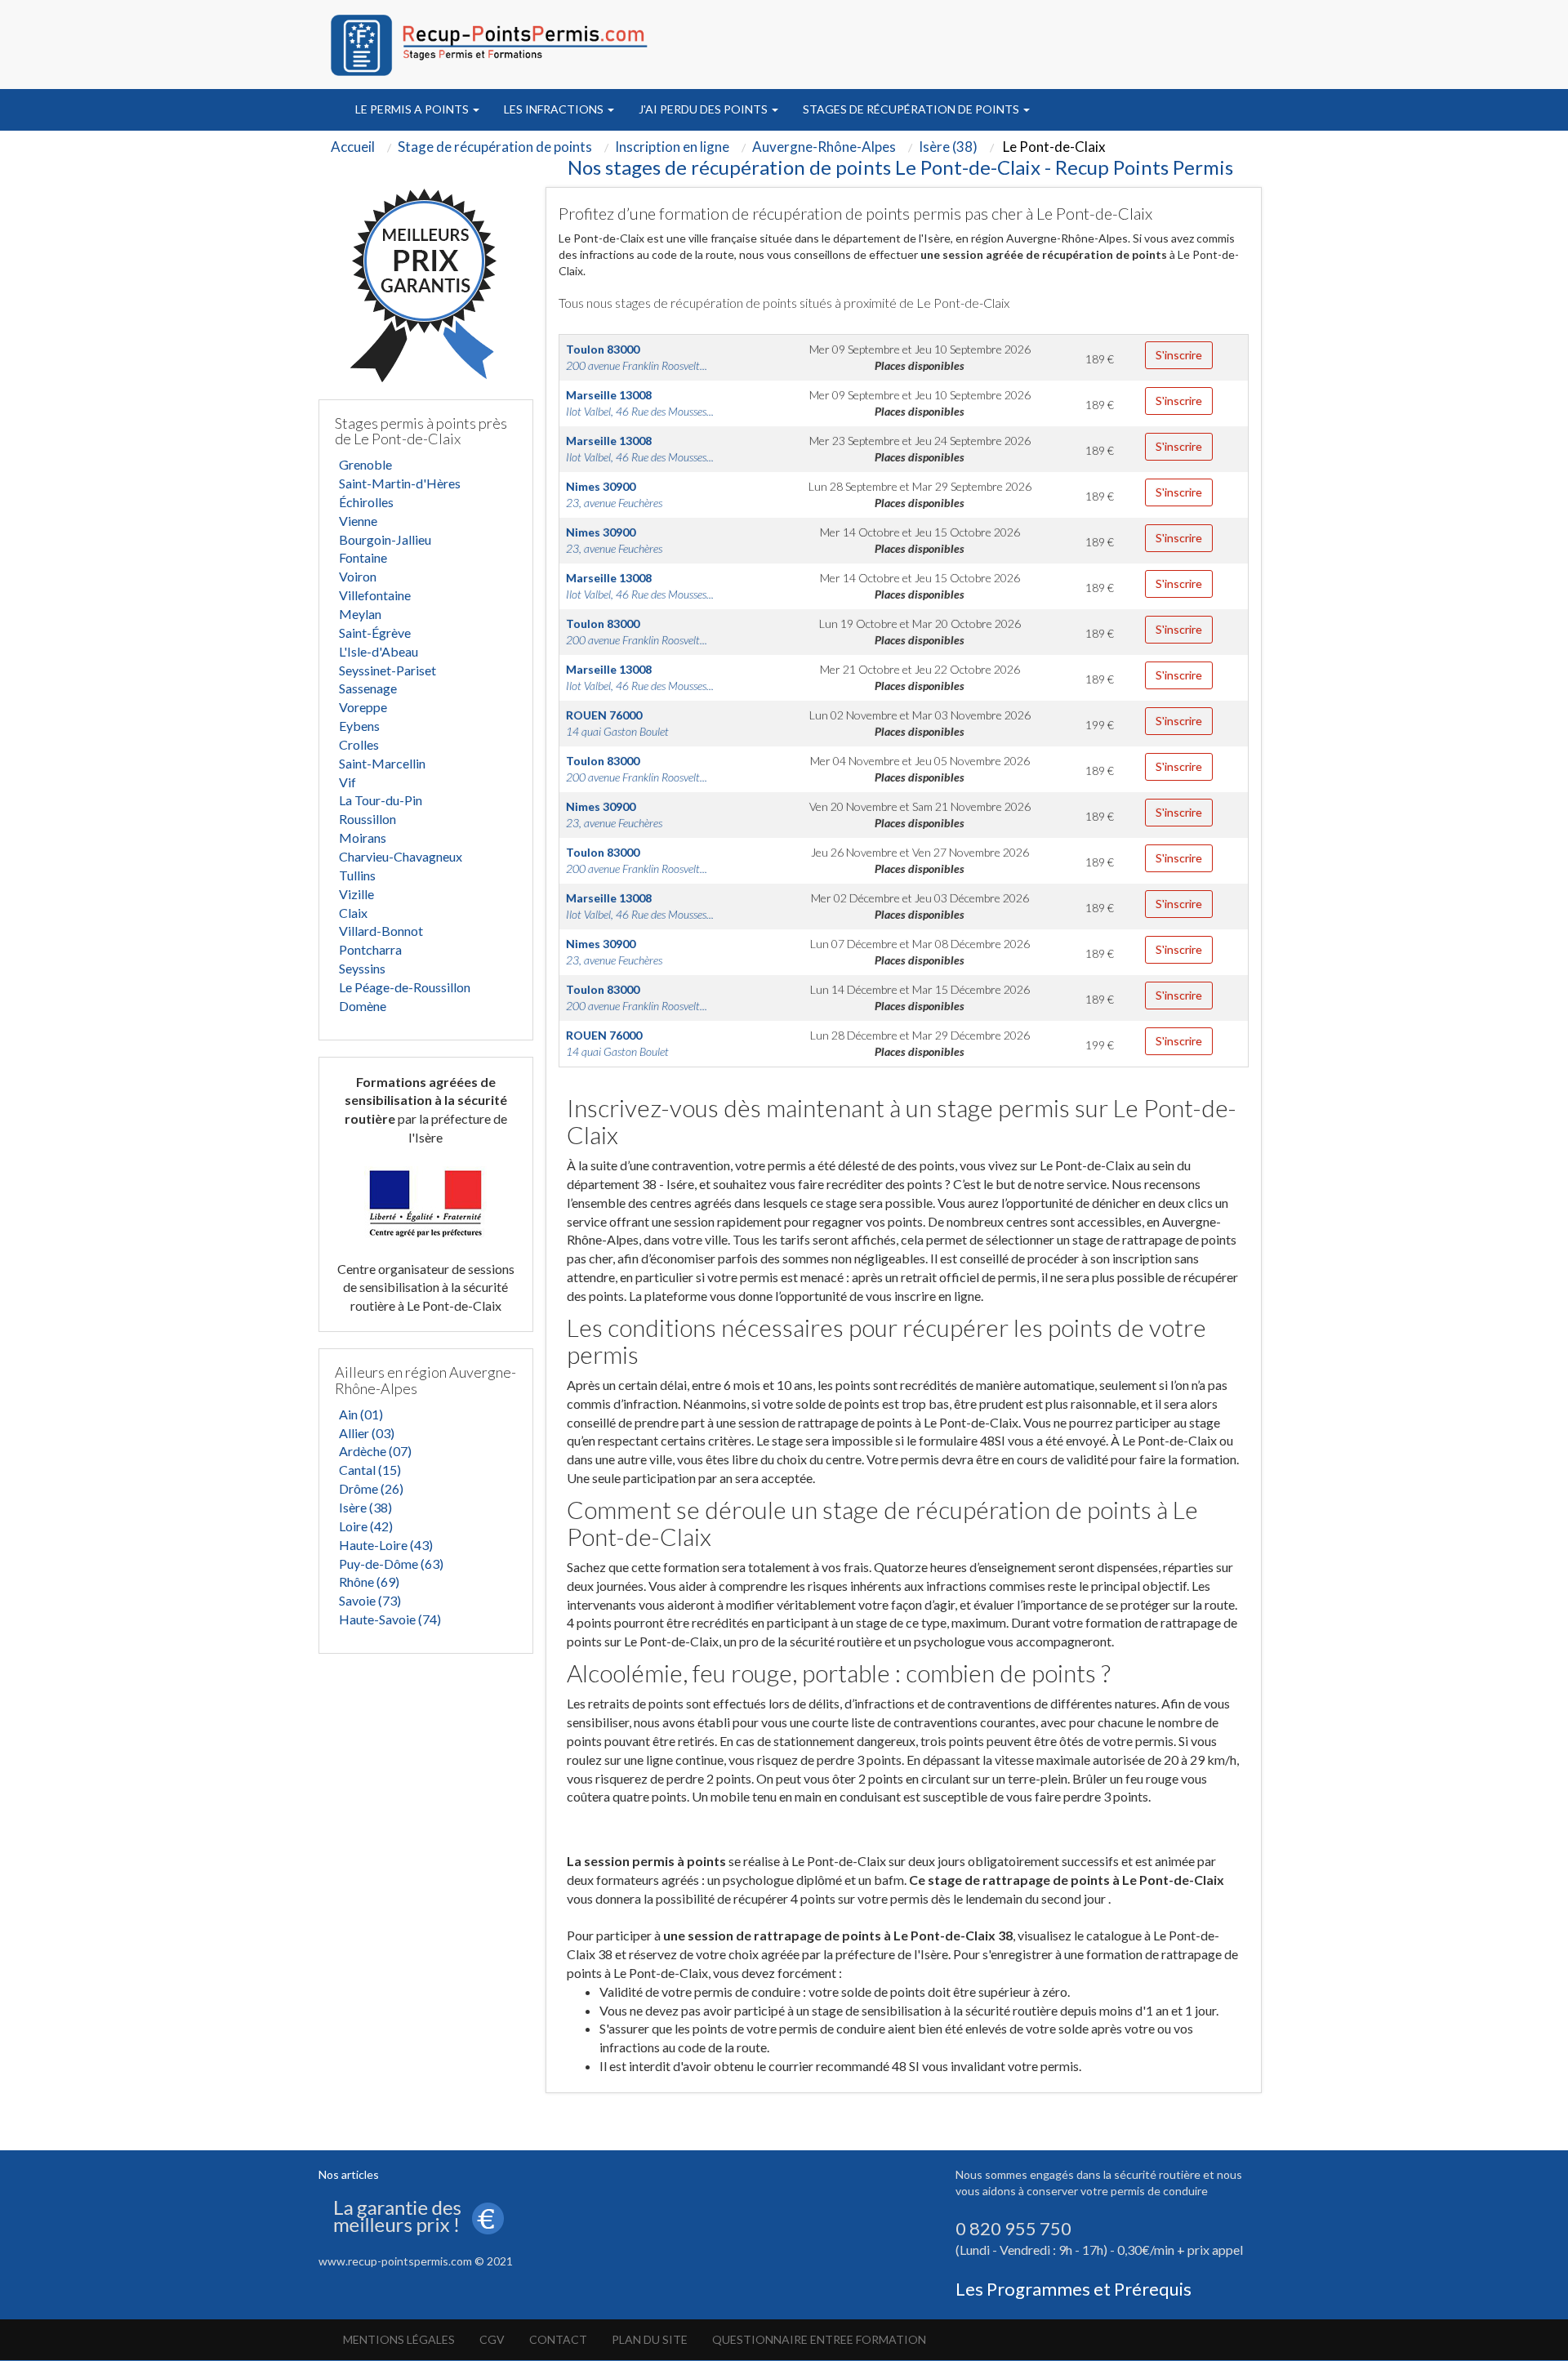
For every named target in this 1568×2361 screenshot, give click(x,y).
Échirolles (366, 502)
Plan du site (650, 2339)
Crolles (359, 744)
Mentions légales (399, 2339)
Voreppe (363, 707)
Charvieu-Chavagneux (401, 856)
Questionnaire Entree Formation (819, 2339)
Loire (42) (366, 1526)
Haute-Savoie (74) (390, 1619)
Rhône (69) (369, 1581)
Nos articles (349, 2174)
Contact (558, 2339)
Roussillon (367, 819)
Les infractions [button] (555, 109)
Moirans (363, 837)
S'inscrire (1179, 355)
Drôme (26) (371, 1488)
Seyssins (362, 968)
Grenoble (365, 464)
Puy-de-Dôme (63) (391, 1564)
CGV (492, 2339)
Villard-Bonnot (381, 931)
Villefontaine (375, 595)
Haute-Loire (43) (386, 1545)
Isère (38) (365, 1507)
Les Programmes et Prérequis (1074, 2289)
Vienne (358, 521)
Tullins (357, 875)
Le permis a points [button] (413, 109)
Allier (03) (367, 1433)
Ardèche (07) (375, 1451)
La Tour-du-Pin (381, 800)
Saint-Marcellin (382, 763)
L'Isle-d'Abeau (379, 651)
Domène (363, 1006)
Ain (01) (361, 1414)
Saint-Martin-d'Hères (400, 483)
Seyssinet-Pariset (388, 670)
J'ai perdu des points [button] (704, 109)
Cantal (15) (370, 1470)
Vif (347, 782)
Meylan (360, 614)
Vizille (356, 894)
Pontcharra (370, 949)
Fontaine (363, 557)
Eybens (359, 726)
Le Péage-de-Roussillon (405, 987)
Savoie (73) (370, 1600)
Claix (353, 913)
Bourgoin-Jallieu (385, 539)
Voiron (358, 576)
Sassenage (368, 688)
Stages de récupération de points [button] (912, 109)
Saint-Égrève (375, 633)
